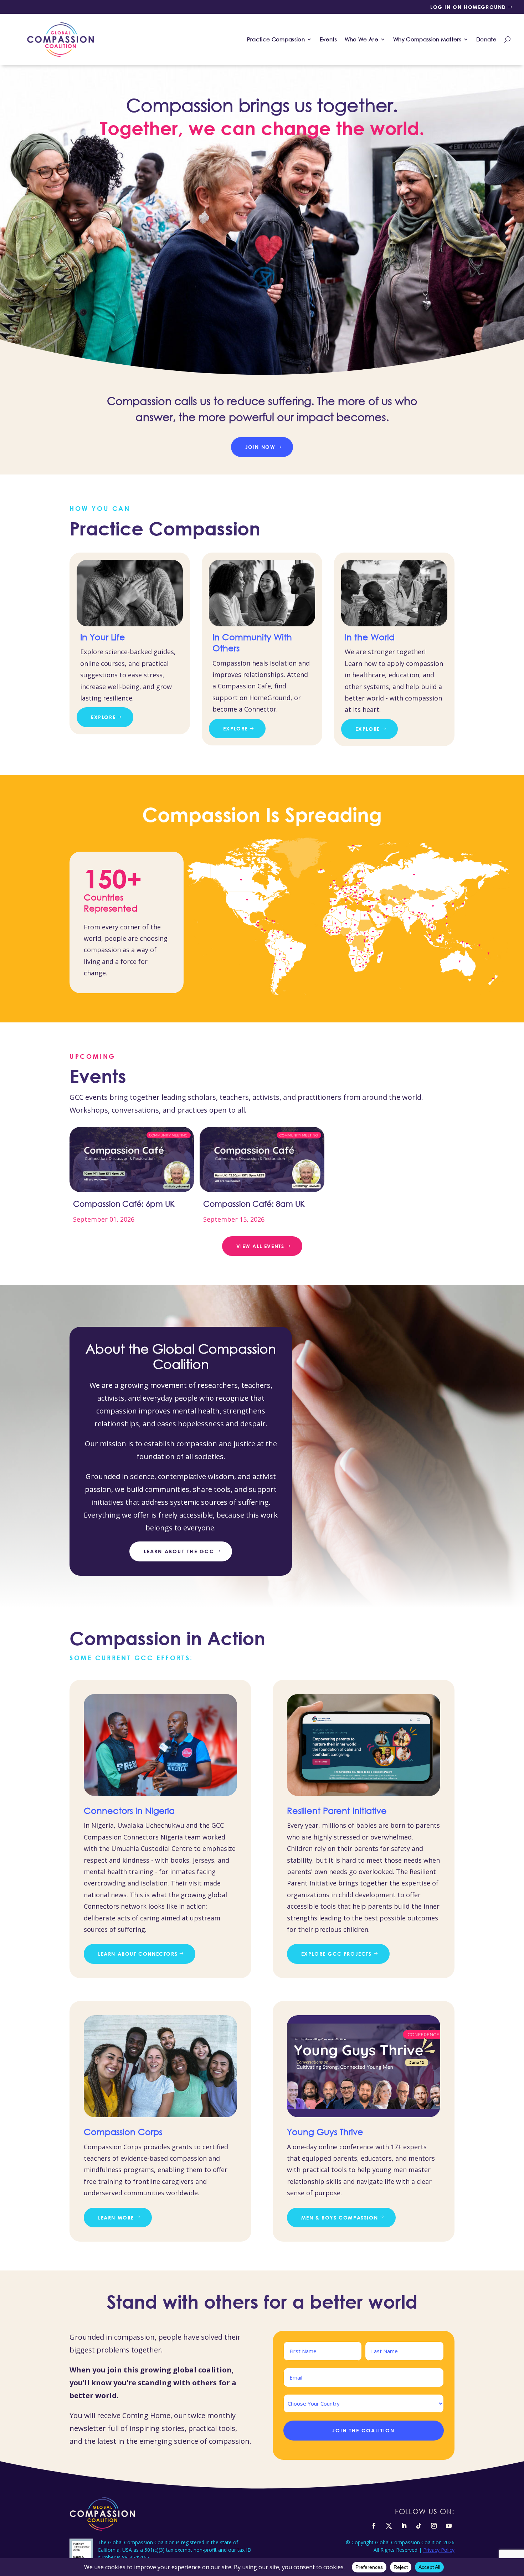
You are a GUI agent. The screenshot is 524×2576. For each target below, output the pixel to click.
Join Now (260, 447)
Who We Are (361, 39)
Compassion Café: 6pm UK (124, 1204)
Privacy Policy (439, 2550)
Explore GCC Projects (337, 1954)
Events (328, 39)
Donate (486, 39)
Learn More (116, 2218)
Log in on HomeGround (468, 7)
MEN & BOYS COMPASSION (340, 2218)
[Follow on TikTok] (419, 2526)
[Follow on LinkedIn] (404, 2526)
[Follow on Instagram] (434, 2526)
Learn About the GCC (179, 1551)
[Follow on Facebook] (374, 2526)
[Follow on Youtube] (449, 2526)
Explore (103, 717)
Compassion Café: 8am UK (254, 1204)
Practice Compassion (276, 39)
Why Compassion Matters (427, 39)
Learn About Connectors (138, 1954)
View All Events (260, 1246)
